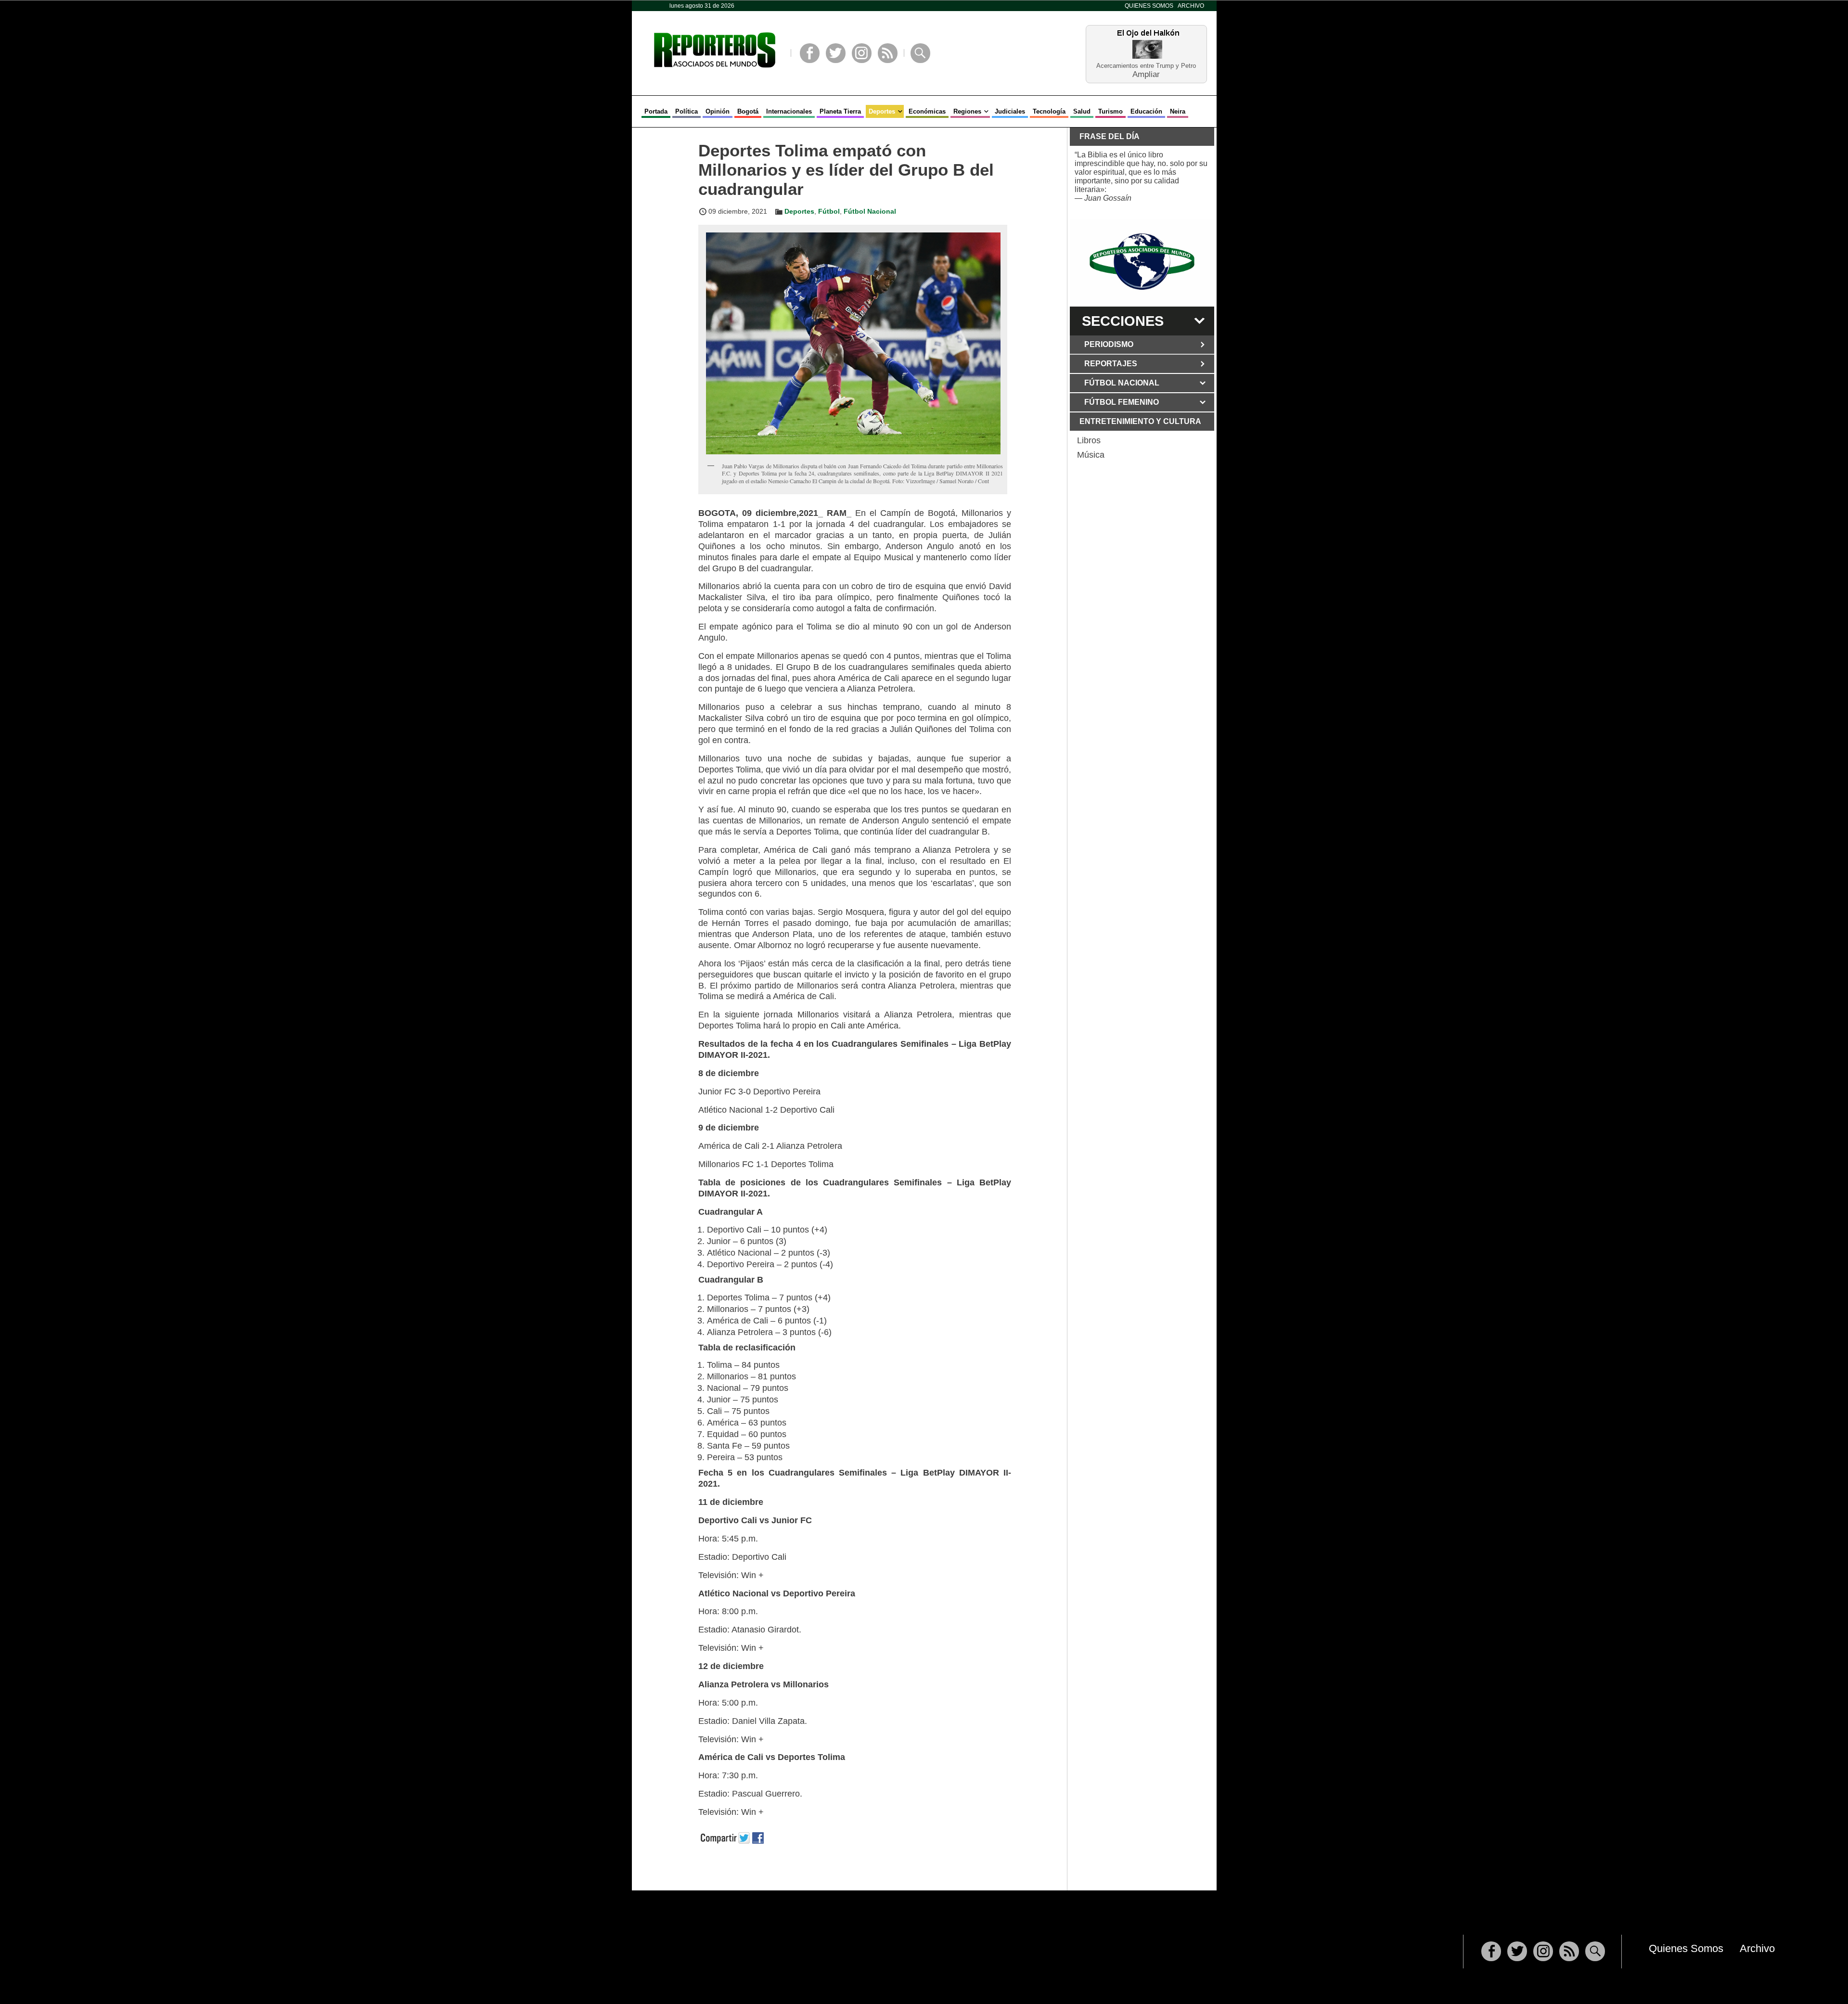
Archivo (1191, 6)
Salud (1082, 111)
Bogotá (748, 111)
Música (1091, 455)
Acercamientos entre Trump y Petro (1146, 66)
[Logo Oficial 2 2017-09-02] (1142, 262)
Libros (1089, 440)
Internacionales (789, 111)
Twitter (836, 53)
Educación (1146, 111)
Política (687, 111)
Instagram (862, 53)
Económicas (927, 111)
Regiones (967, 111)
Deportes (882, 111)
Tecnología (1049, 111)
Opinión (718, 111)
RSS (888, 53)
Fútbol (829, 211)
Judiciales (1010, 111)
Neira (1178, 111)
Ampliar (1146, 74)
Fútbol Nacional (870, 211)
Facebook (810, 53)
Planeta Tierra (840, 111)
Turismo (1110, 111)
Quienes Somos (1149, 6)
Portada (656, 111)
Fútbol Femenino (1122, 402)
